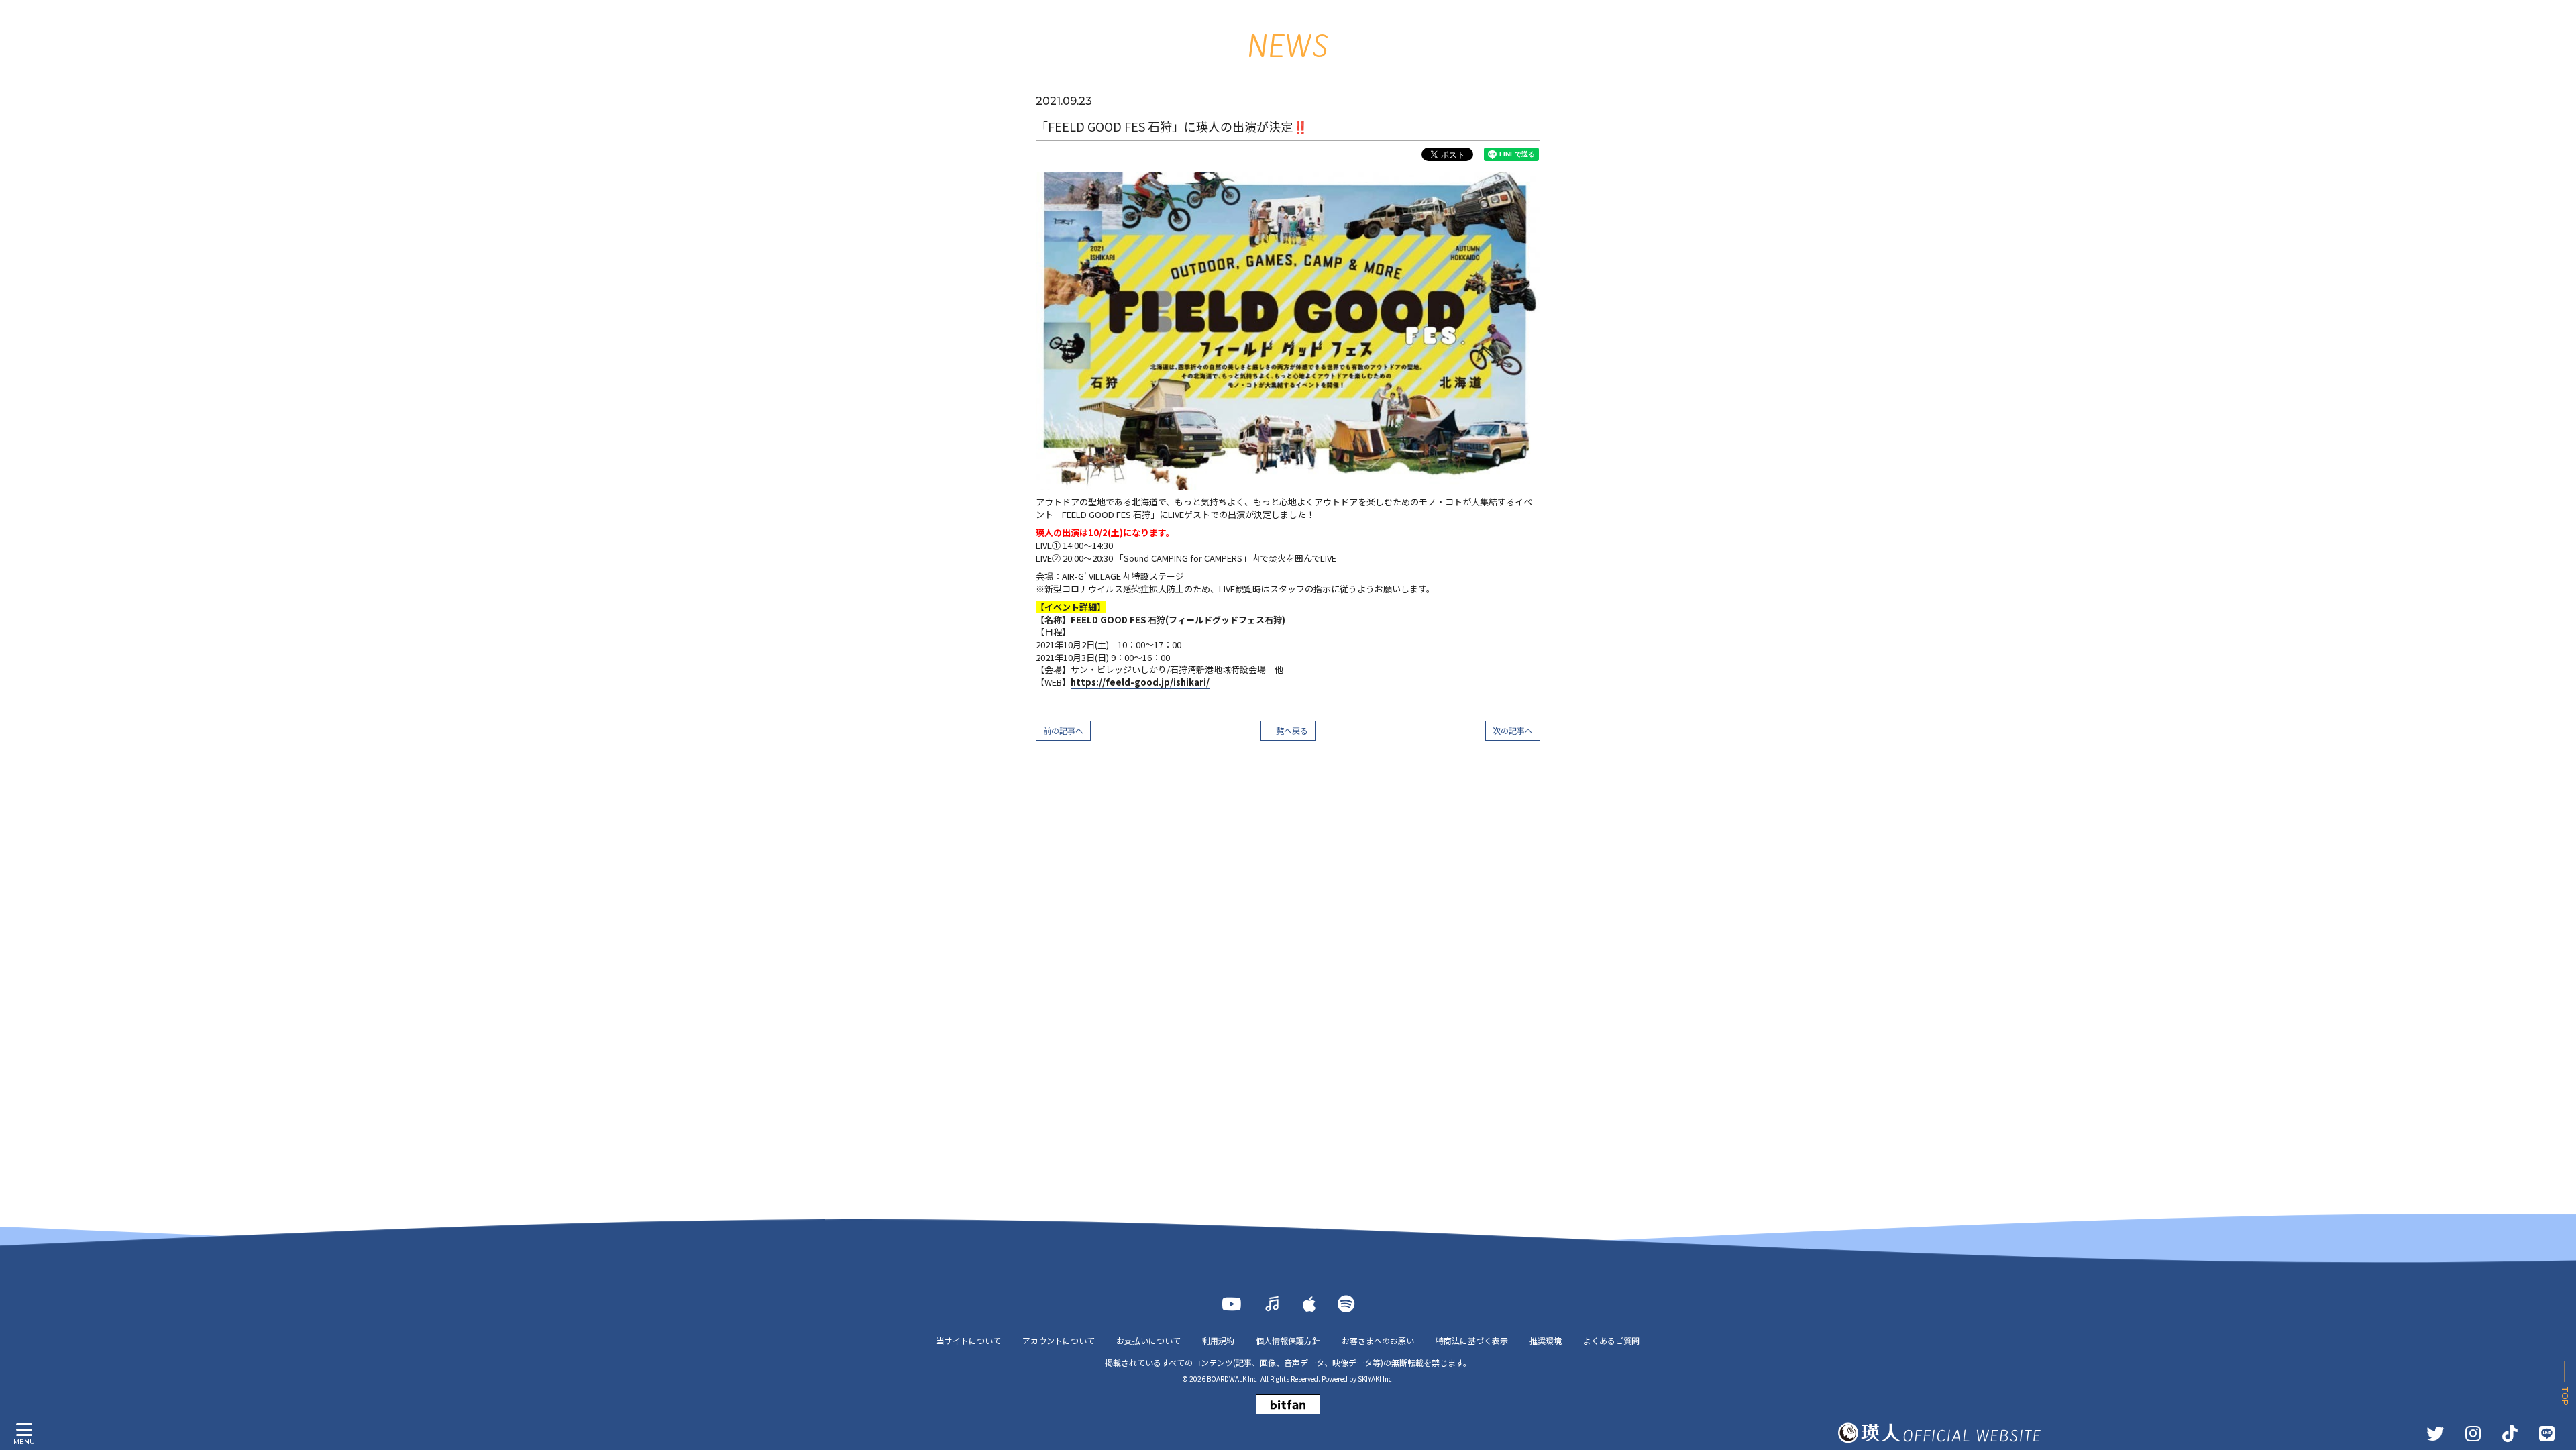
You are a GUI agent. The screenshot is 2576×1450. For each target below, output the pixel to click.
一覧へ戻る (1288, 730)
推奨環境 (1546, 1340)
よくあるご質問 (1611, 1340)
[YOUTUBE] (1231, 1304)
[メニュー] (24, 1430)
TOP (2565, 1396)
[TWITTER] (2435, 1433)
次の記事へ (1513, 730)
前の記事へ (1063, 730)
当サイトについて (969, 1340)
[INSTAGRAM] (2473, 1433)
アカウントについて (1059, 1340)
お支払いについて (1148, 1340)
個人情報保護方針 (1288, 1340)
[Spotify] (1346, 1304)
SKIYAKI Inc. (1376, 1379)
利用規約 (1218, 1340)
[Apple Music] (1309, 1304)
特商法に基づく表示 (1472, 1340)
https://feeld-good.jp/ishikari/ (1140, 682)
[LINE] (2547, 1433)
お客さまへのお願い (1378, 1340)
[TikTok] (2510, 1433)
